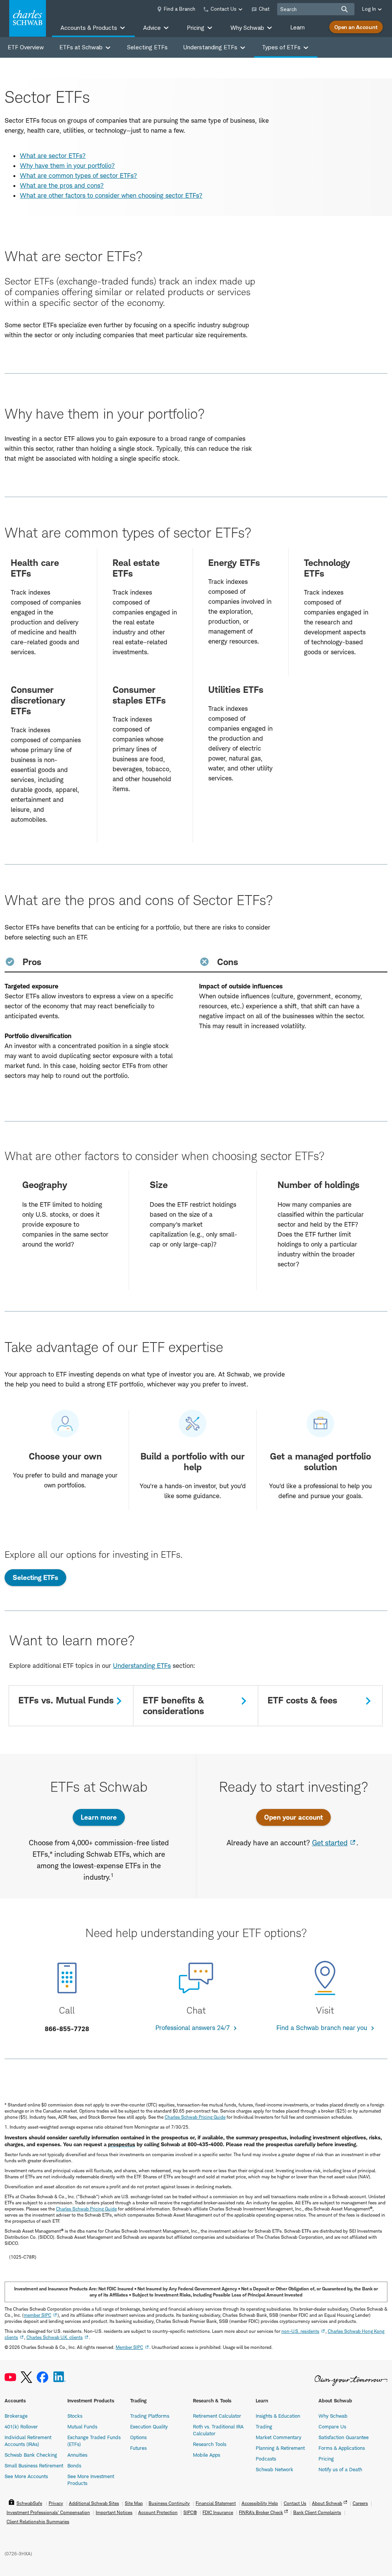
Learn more (99, 1817)
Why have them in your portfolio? (67, 166)
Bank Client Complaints (317, 2512)
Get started (330, 1843)
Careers (360, 2503)
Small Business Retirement (34, 2465)
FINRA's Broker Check (261, 2512)
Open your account (293, 1817)
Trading (264, 2426)
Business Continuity (169, 2503)
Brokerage (16, 2416)
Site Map (134, 2503)
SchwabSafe (29, 2503)
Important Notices (114, 2512)
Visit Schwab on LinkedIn (60, 2377)
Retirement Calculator (217, 2416)
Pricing (326, 2459)
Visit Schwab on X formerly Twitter (26, 2377)
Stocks (75, 2416)
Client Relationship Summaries (38, 2522)
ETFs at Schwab (81, 47)
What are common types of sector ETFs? (78, 176)
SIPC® (190, 2512)
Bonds (74, 2465)
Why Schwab (333, 2416)
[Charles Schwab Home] (28, 18)
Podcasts (266, 2459)
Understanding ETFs (210, 47)
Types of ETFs (281, 47)
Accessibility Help (260, 2503)
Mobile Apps (207, 2455)
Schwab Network (274, 2469)
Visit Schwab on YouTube (10, 2377)
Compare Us (332, 2426)
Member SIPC (129, 2347)
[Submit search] (345, 9)
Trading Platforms (150, 2416)
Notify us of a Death (340, 2469)
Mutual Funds (82, 2426)
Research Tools (210, 2444)
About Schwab (327, 2503)
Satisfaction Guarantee (344, 2437)
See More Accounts (26, 2476)
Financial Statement (216, 2503)
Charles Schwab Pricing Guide (195, 2117)
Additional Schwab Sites (94, 2503)
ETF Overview (26, 47)
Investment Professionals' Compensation (48, 2512)
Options (138, 2437)
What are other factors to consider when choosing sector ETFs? (111, 195)
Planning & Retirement (280, 2448)
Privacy (56, 2503)
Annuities (77, 2455)
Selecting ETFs (147, 47)
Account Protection (158, 2512)
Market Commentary (278, 2437)
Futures (138, 2448)
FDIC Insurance (218, 2512)
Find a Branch (180, 9)
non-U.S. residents (300, 2331)
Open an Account (356, 27)
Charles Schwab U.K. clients (55, 2337)
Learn (297, 27)
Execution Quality (149, 2426)
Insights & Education (278, 2416)
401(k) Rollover (21, 2426)
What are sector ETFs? (53, 156)
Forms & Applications (342, 2448)
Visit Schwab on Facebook (42, 2377)
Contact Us (295, 2503)
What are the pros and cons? (62, 185)
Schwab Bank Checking (31, 2455)
